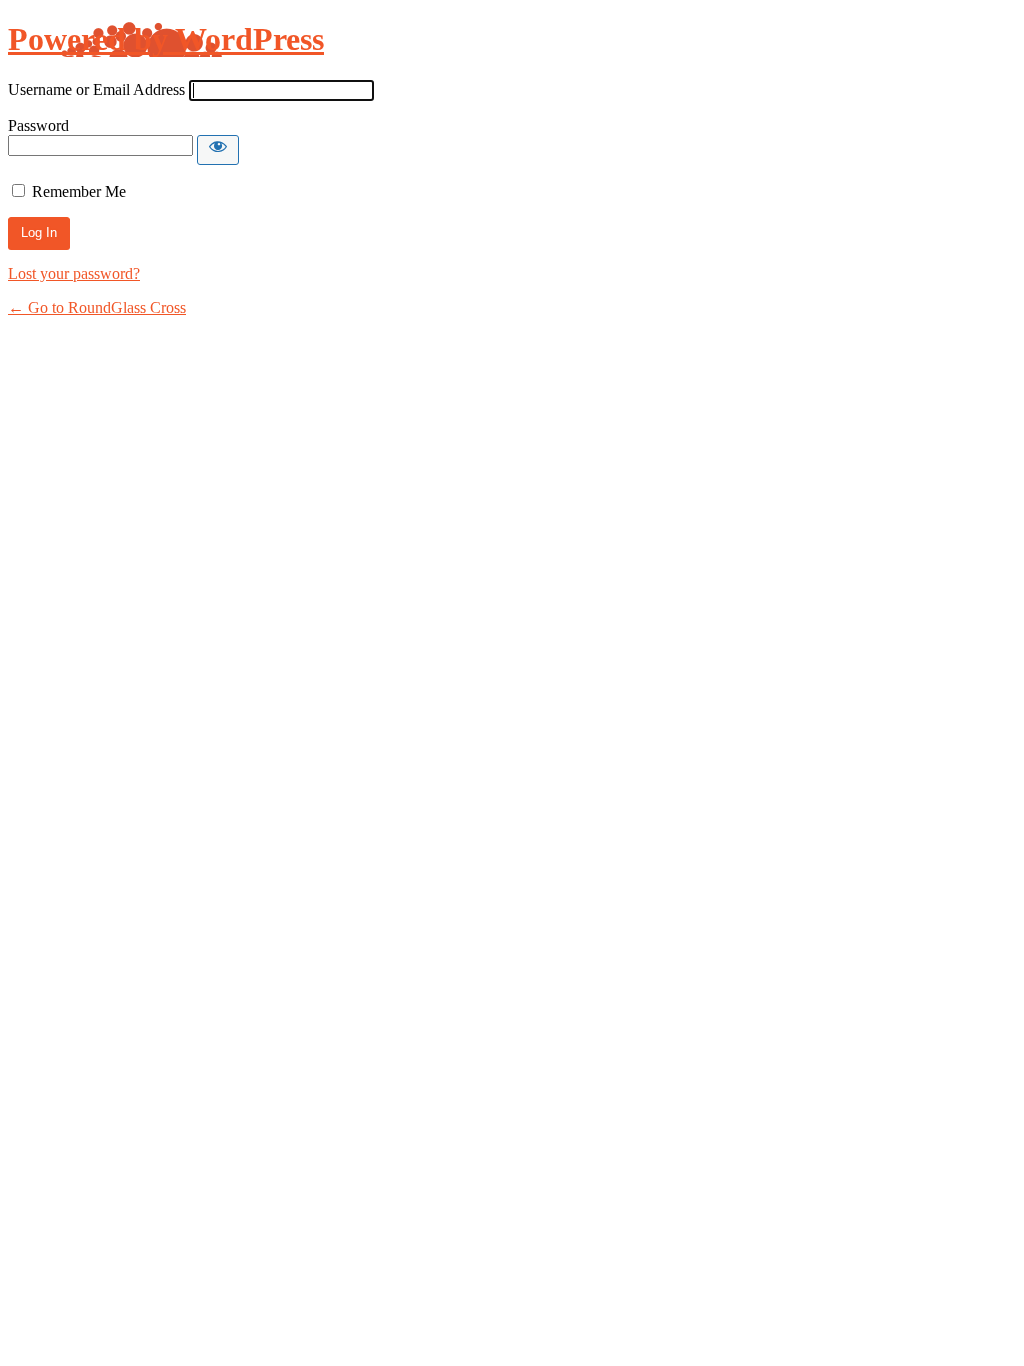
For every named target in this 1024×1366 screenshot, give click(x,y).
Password (38, 125)
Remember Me (79, 191)
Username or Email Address (96, 89)
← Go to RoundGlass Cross (97, 307)
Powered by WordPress (166, 39)
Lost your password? (74, 273)
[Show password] (218, 150)
